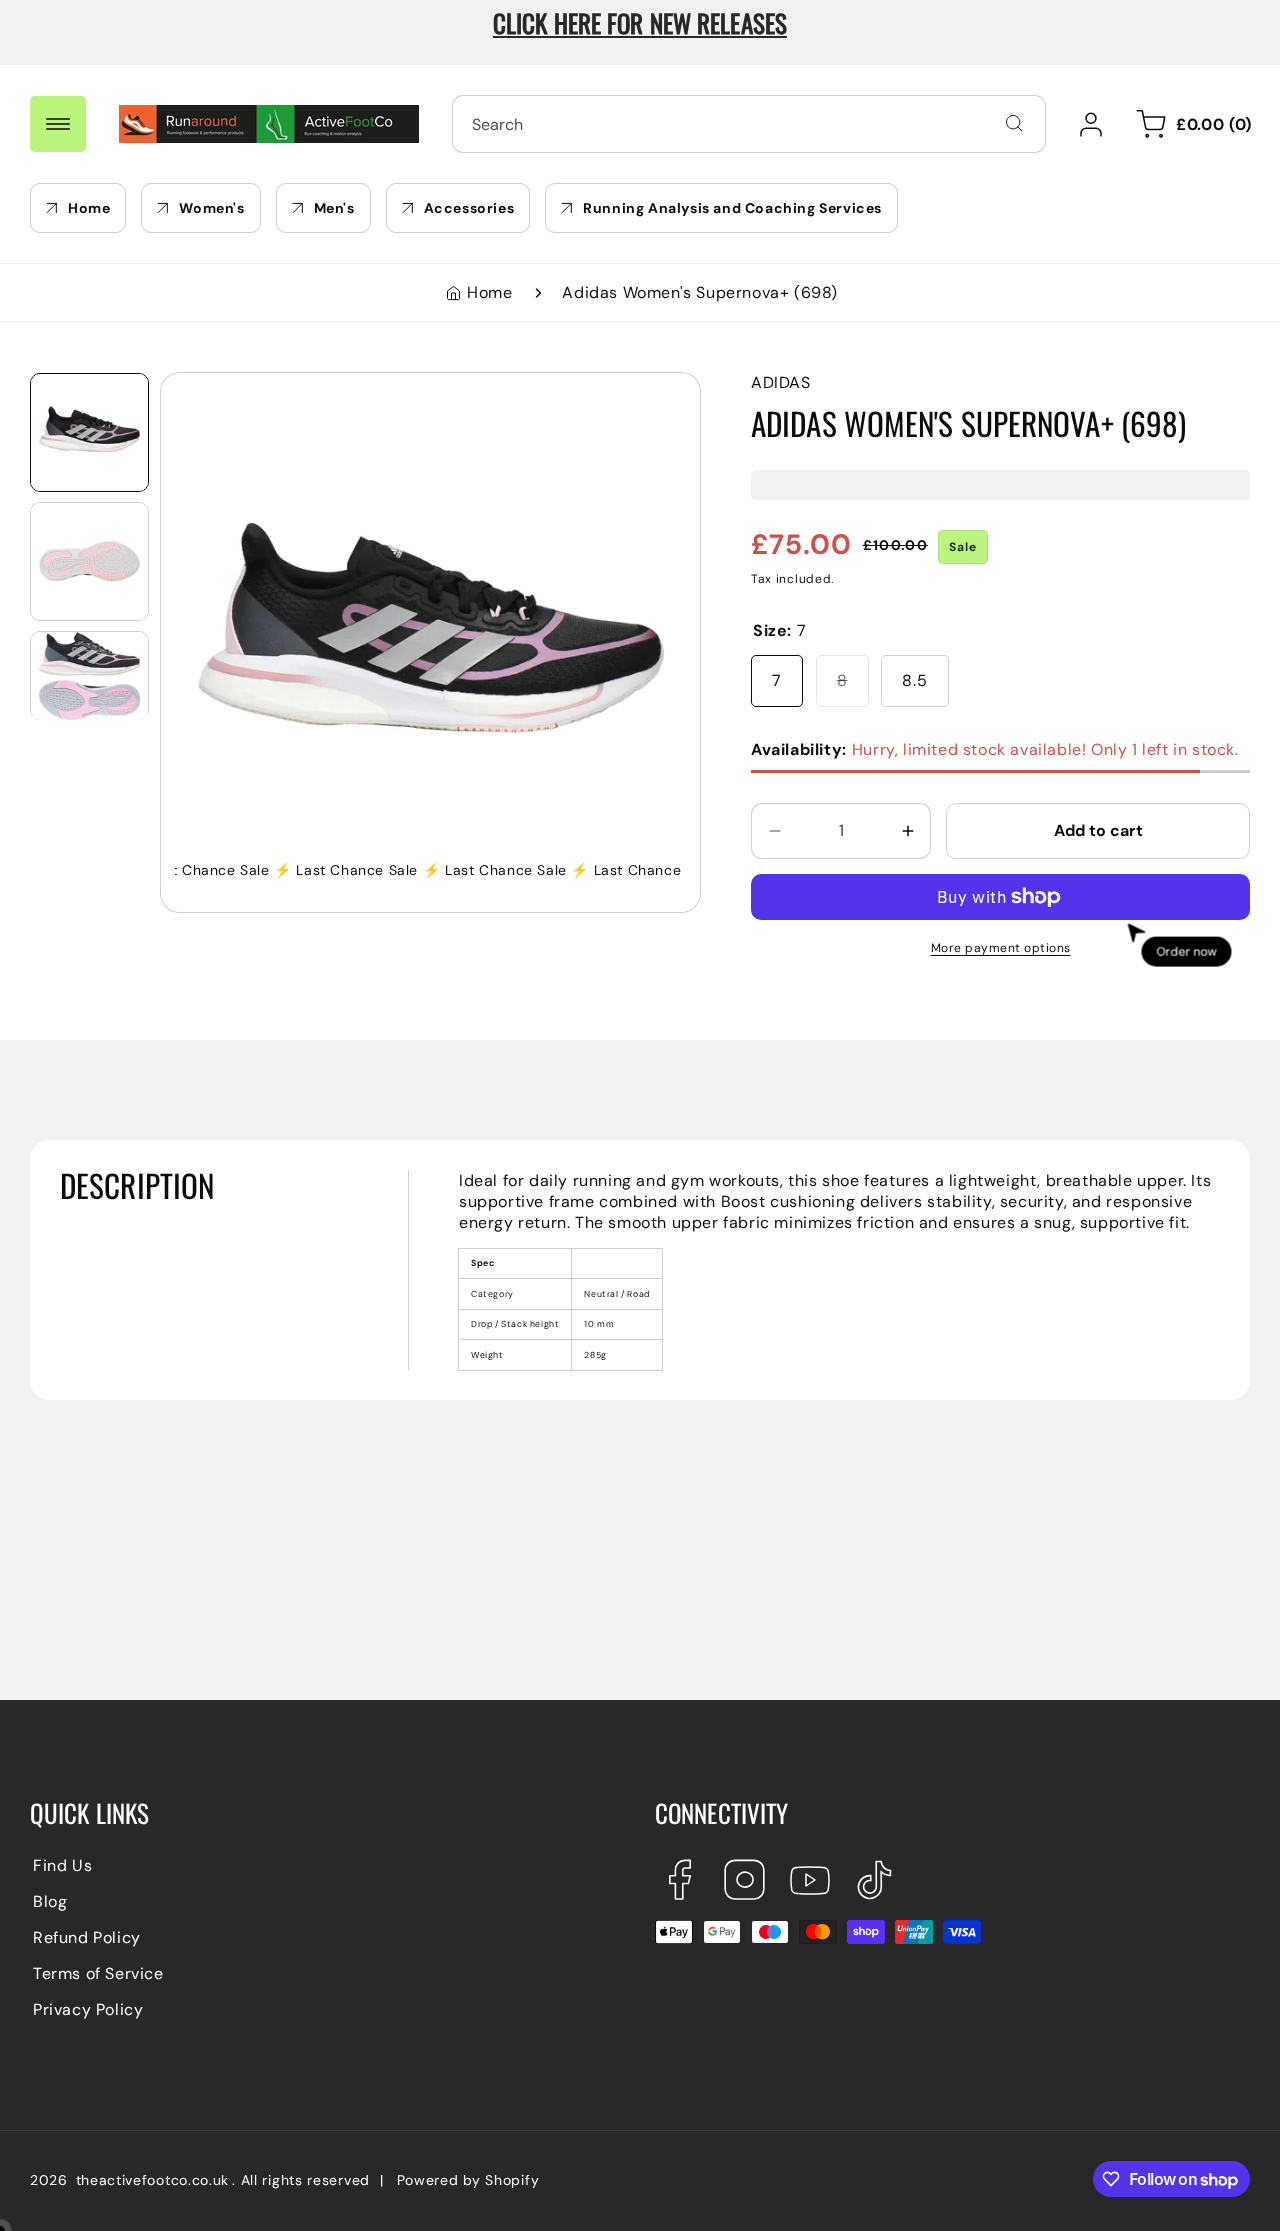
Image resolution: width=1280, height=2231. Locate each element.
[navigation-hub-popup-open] (58, 124)
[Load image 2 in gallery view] (89, 561)
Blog (50, 1901)
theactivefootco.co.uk (153, 2180)
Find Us (62, 1865)
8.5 (915, 680)
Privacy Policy (88, 2009)
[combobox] (749, 124)
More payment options (1001, 948)
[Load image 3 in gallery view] (89, 675)
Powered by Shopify (468, 2180)
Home (489, 292)
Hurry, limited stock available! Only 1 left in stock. (995, 749)
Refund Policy (87, 1937)
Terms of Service (98, 1973)
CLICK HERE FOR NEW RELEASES (640, 22)
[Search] (1014, 123)
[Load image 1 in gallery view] (89, 432)
